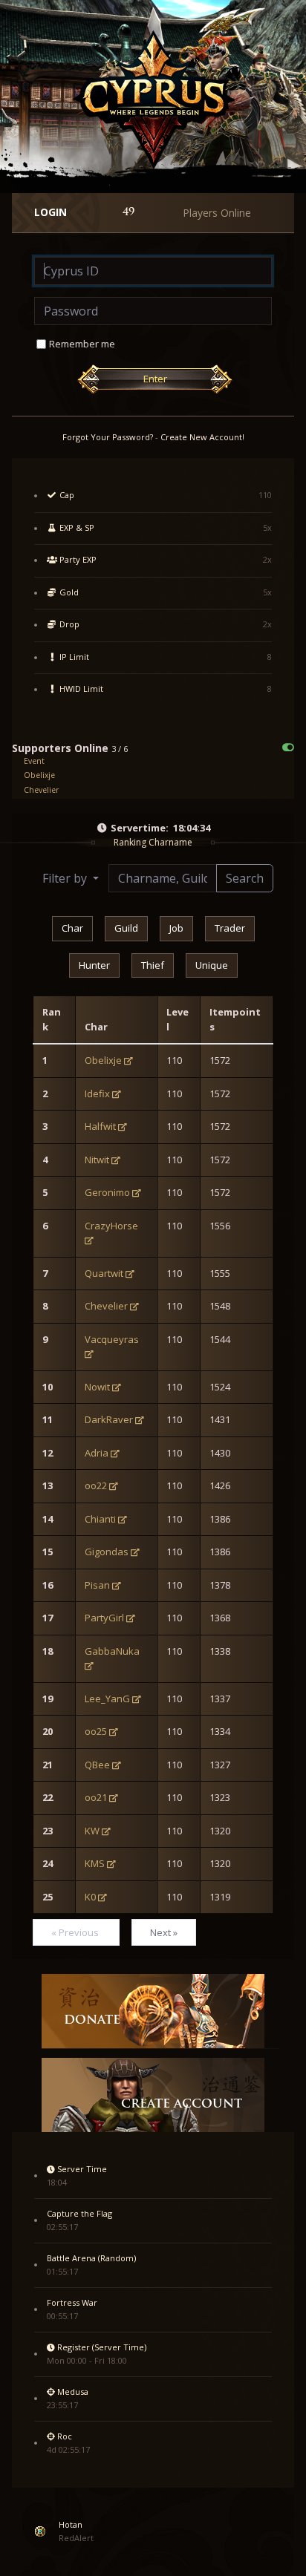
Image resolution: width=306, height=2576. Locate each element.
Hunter (94, 965)
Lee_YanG (107, 1699)
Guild (126, 928)
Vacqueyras (112, 1339)
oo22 (96, 1485)
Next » (164, 1932)
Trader (230, 928)
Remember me (82, 344)
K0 (90, 1897)
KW (92, 1831)
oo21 (96, 1797)
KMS (95, 1863)
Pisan (97, 1585)
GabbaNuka (112, 1651)
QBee (97, 1765)
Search (245, 878)
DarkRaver (109, 1419)
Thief (153, 965)
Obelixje (39, 775)
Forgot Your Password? (108, 437)
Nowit (97, 1387)
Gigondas (107, 1552)
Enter (155, 379)
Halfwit (100, 1126)
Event (34, 761)
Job (176, 928)
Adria (97, 1453)
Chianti (100, 1519)
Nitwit (97, 1160)
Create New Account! (202, 437)
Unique (212, 965)
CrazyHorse (111, 1226)
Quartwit (104, 1273)
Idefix (97, 1094)
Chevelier (41, 790)
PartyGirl (104, 1618)
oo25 (96, 1731)
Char (72, 928)
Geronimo (107, 1192)
